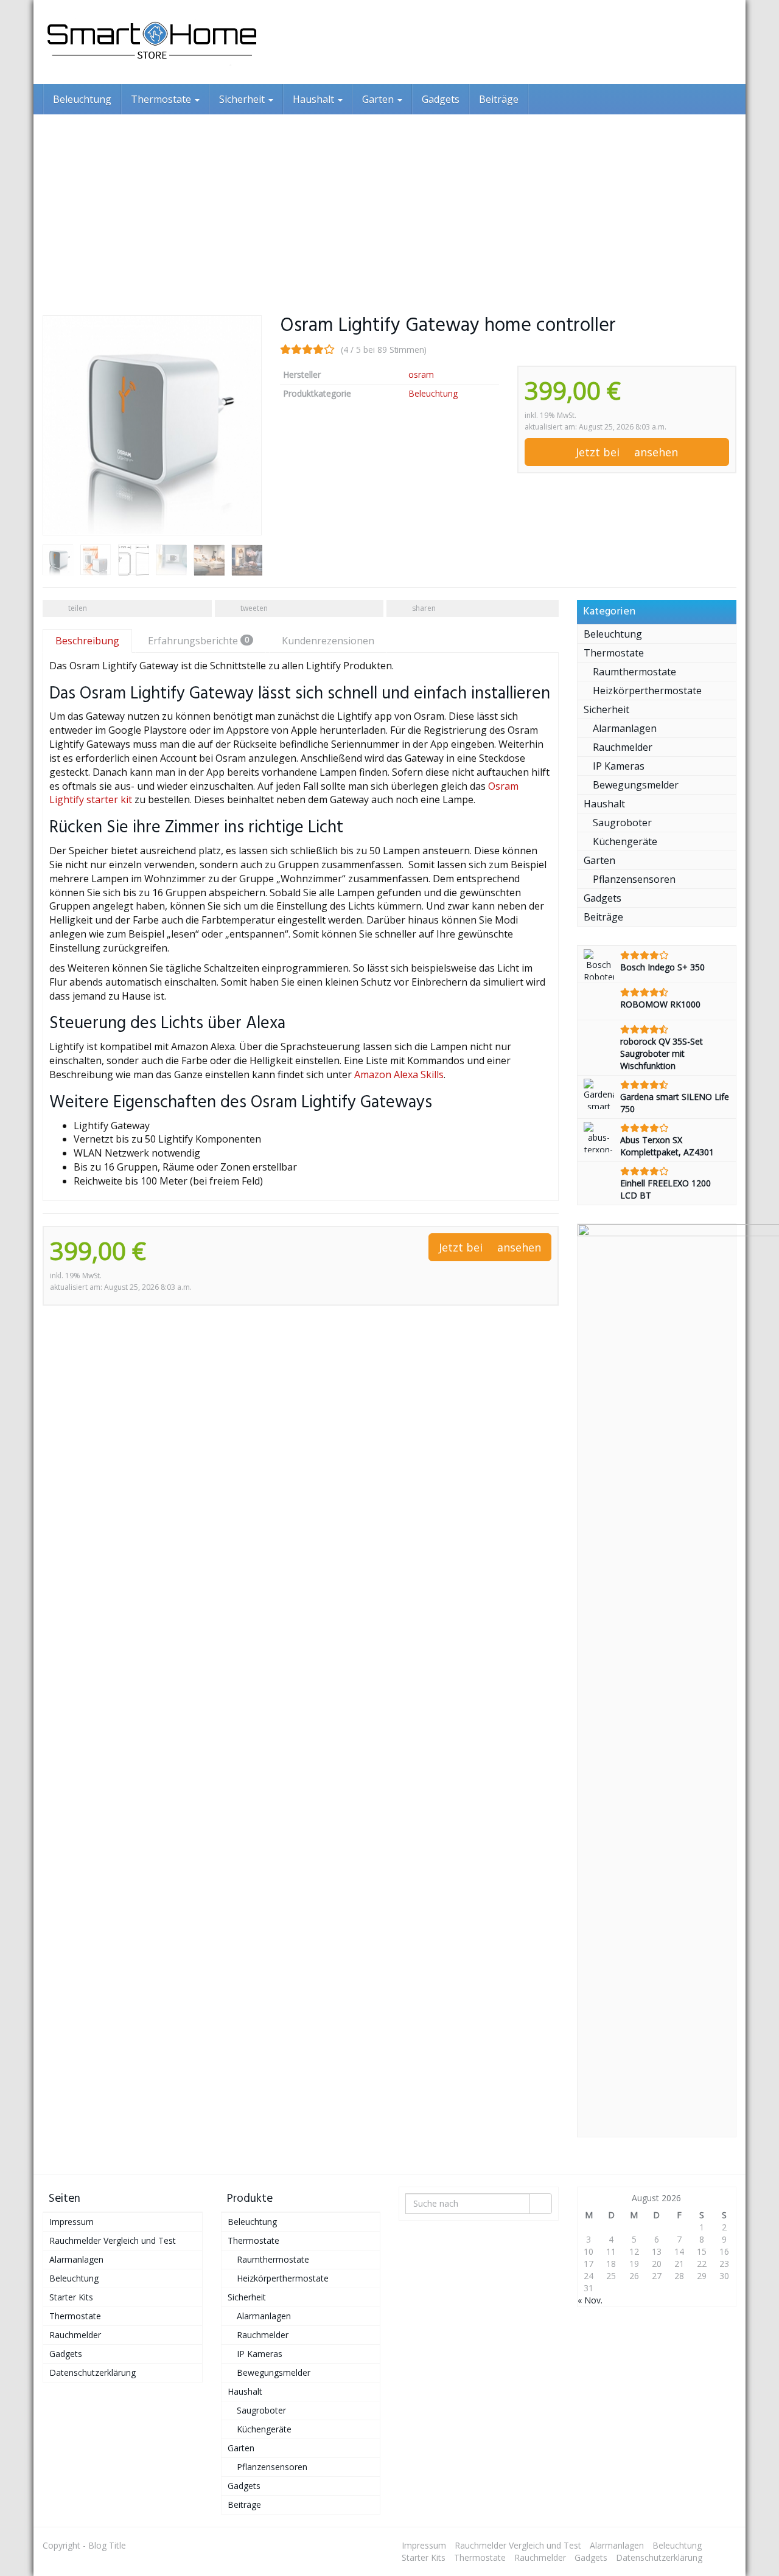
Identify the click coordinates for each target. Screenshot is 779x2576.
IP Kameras (619, 766)
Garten (379, 99)
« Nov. (590, 2300)
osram (421, 374)
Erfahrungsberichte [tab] (198, 641)
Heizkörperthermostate (647, 691)
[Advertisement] (389, 206)
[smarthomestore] (152, 42)
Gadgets (441, 99)
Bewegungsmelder (636, 785)
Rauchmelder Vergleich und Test (113, 2240)
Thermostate (162, 99)
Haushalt (315, 99)
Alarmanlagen (625, 728)
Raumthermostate (634, 672)
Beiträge (499, 99)
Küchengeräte (625, 841)
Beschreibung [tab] (87, 641)
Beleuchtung (82, 99)
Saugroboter (622, 823)
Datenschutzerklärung (93, 2372)
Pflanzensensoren (634, 879)
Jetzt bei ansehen (627, 452)
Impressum (72, 2222)
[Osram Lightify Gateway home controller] (152, 425)
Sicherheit (243, 99)
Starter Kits (71, 2297)
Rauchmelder (623, 747)
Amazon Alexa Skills (399, 1074)
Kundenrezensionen (328, 641)
